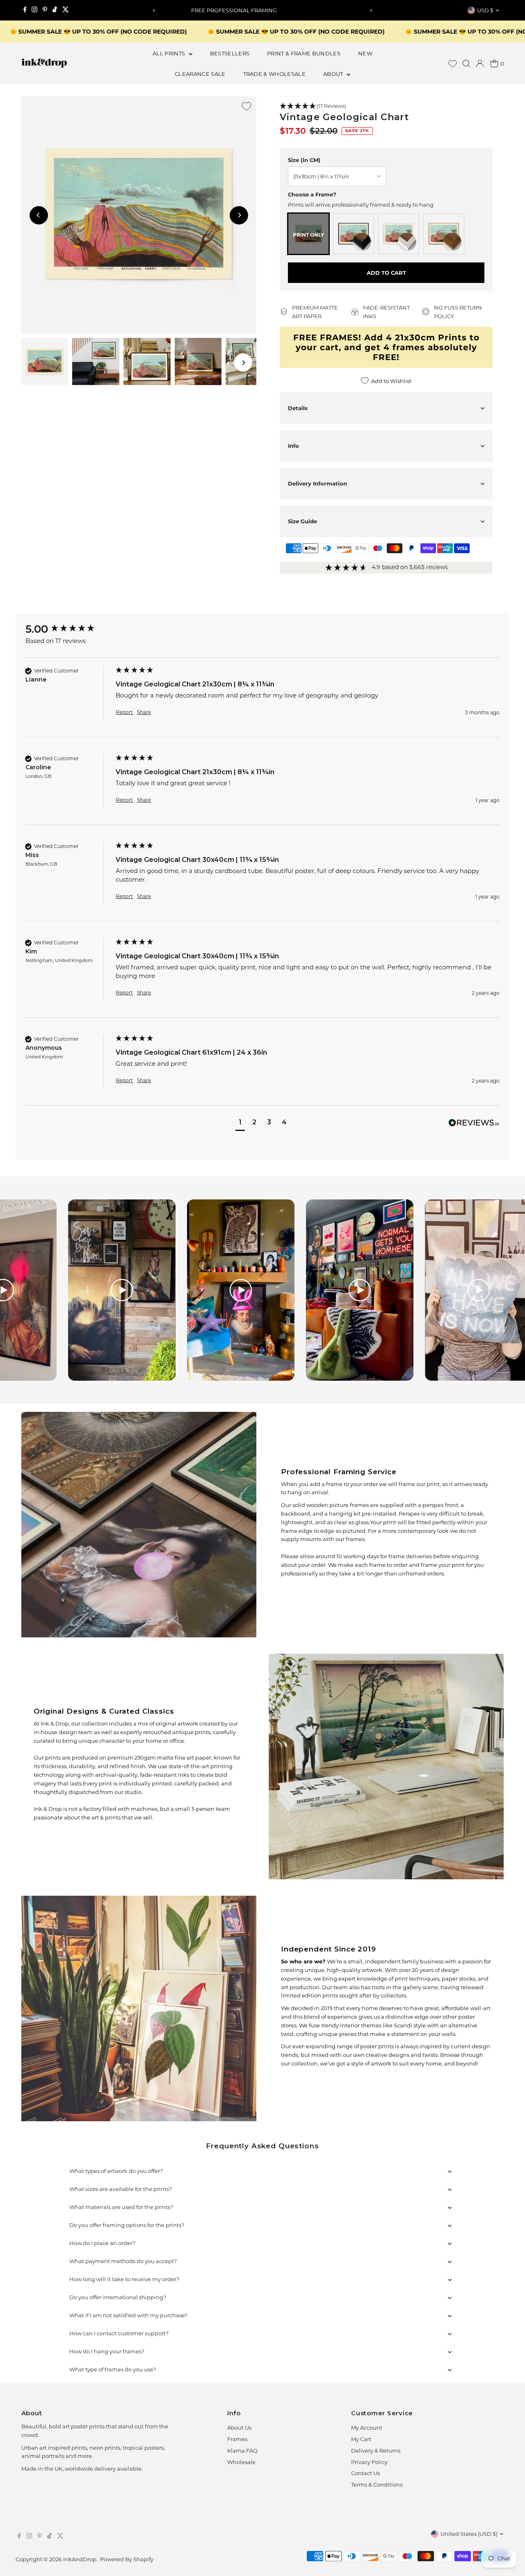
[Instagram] (34, 10)
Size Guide (302, 521)
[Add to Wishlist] (247, 106)
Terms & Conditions (377, 2485)
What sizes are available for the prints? (121, 2189)
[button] (386, 106)
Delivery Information (317, 483)
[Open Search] (466, 64)
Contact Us (365, 2473)
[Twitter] (66, 10)
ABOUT (334, 74)
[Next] (371, 10)
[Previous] (154, 10)
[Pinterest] (45, 10)
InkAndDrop (80, 2559)
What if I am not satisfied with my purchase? (128, 2315)
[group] (68, 629)
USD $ (485, 10)
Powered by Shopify (127, 2559)
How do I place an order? (102, 2243)
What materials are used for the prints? (121, 2207)
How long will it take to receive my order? (124, 2279)
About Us (239, 2428)
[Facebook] (25, 10)
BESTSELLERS (230, 53)
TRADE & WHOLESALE (275, 74)
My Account (367, 2428)
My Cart (361, 2439)
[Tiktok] (55, 10)
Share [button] (144, 712)
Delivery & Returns (376, 2451)
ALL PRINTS (170, 53)
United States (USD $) (469, 2534)
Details (298, 408)
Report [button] (124, 712)
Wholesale (241, 2462)
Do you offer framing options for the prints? (127, 2225)
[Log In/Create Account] (480, 64)
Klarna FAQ (242, 2451)
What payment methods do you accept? (123, 2261)
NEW (365, 53)
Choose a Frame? (312, 194)
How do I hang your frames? (107, 2351)
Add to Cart (386, 273)
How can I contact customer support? (119, 2333)
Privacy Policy (369, 2462)
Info (293, 446)
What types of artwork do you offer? (116, 2171)
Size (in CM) (304, 160)
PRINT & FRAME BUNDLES (304, 53)
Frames (237, 2439)
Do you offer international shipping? (118, 2297)
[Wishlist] (453, 64)
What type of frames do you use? (113, 2369)
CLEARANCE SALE (200, 74)
